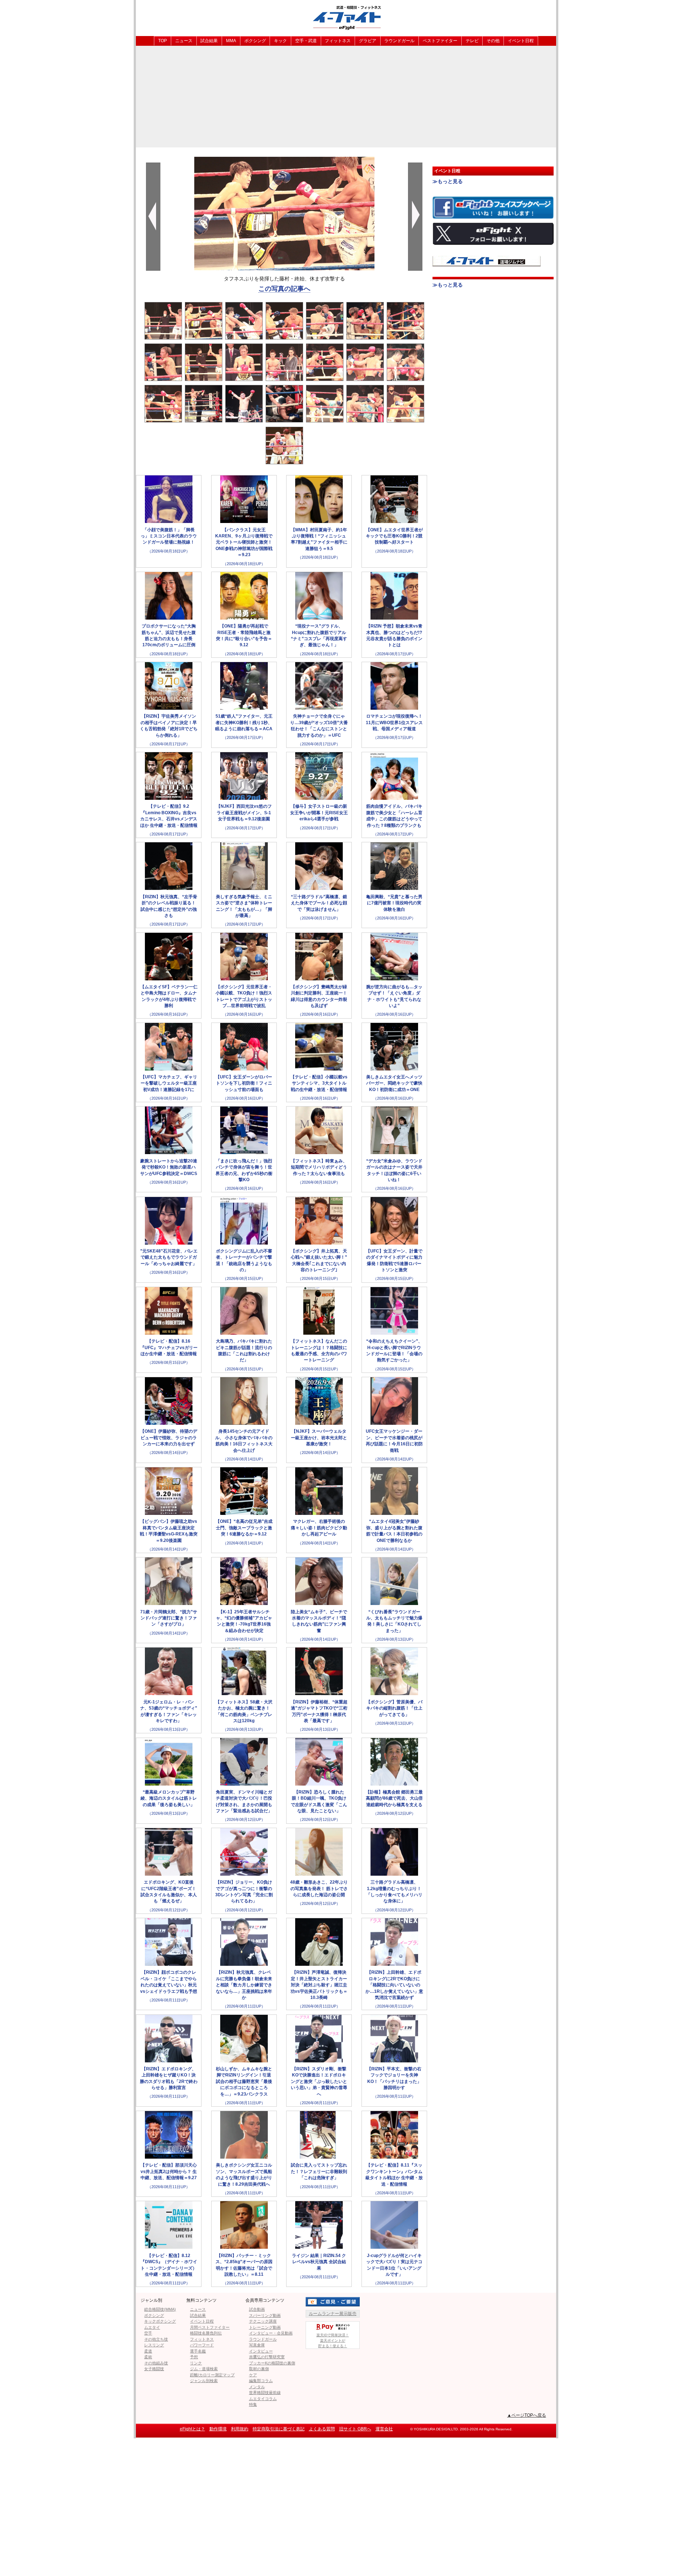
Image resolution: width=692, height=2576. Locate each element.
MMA (231, 41)
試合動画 (257, 2309)
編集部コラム (261, 2381)
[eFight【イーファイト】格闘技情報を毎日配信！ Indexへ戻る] (346, 17)
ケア (253, 2375)
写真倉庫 (257, 2345)
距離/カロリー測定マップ (212, 2375)
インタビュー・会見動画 (271, 2333)
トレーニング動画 (265, 2327)
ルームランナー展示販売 (333, 2314)
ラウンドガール (399, 41)
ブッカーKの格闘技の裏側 (272, 2363)
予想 (194, 2357)
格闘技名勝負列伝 (206, 2333)
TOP (163, 41)
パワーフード (202, 2345)
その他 (493, 41)
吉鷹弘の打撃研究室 (267, 2357)
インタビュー (261, 2351)
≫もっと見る (448, 181)
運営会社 (384, 2429)
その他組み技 (156, 2363)
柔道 (148, 2351)
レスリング (154, 2345)
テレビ (472, 41)
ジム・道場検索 (204, 2369)
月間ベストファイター (210, 2327)
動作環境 (218, 2429)
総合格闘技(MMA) (160, 2309)
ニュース (184, 41)
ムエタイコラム (263, 2399)
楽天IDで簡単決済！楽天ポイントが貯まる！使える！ (333, 2340)
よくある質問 (322, 2429)
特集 (253, 2404)
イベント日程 (521, 41)
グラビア (368, 41)
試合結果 (209, 41)
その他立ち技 (156, 2339)
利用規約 (240, 2429)
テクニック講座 (263, 2321)
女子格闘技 (154, 2369)
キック (280, 41)
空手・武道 (306, 41)
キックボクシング (160, 2321)
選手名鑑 (198, 2351)
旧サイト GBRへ (355, 2429)
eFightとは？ (192, 2429)
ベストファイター (440, 41)
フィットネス (338, 41)
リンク (196, 2363)
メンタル (257, 2387)
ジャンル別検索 (204, 2381)
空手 (148, 2333)
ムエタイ (152, 2327)
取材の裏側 (259, 2369)
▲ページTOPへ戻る (527, 2415)
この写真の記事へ (284, 289)
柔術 (148, 2357)
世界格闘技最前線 (265, 2393)
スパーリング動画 (265, 2315)
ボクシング (255, 41)
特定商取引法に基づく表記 (279, 2429)
